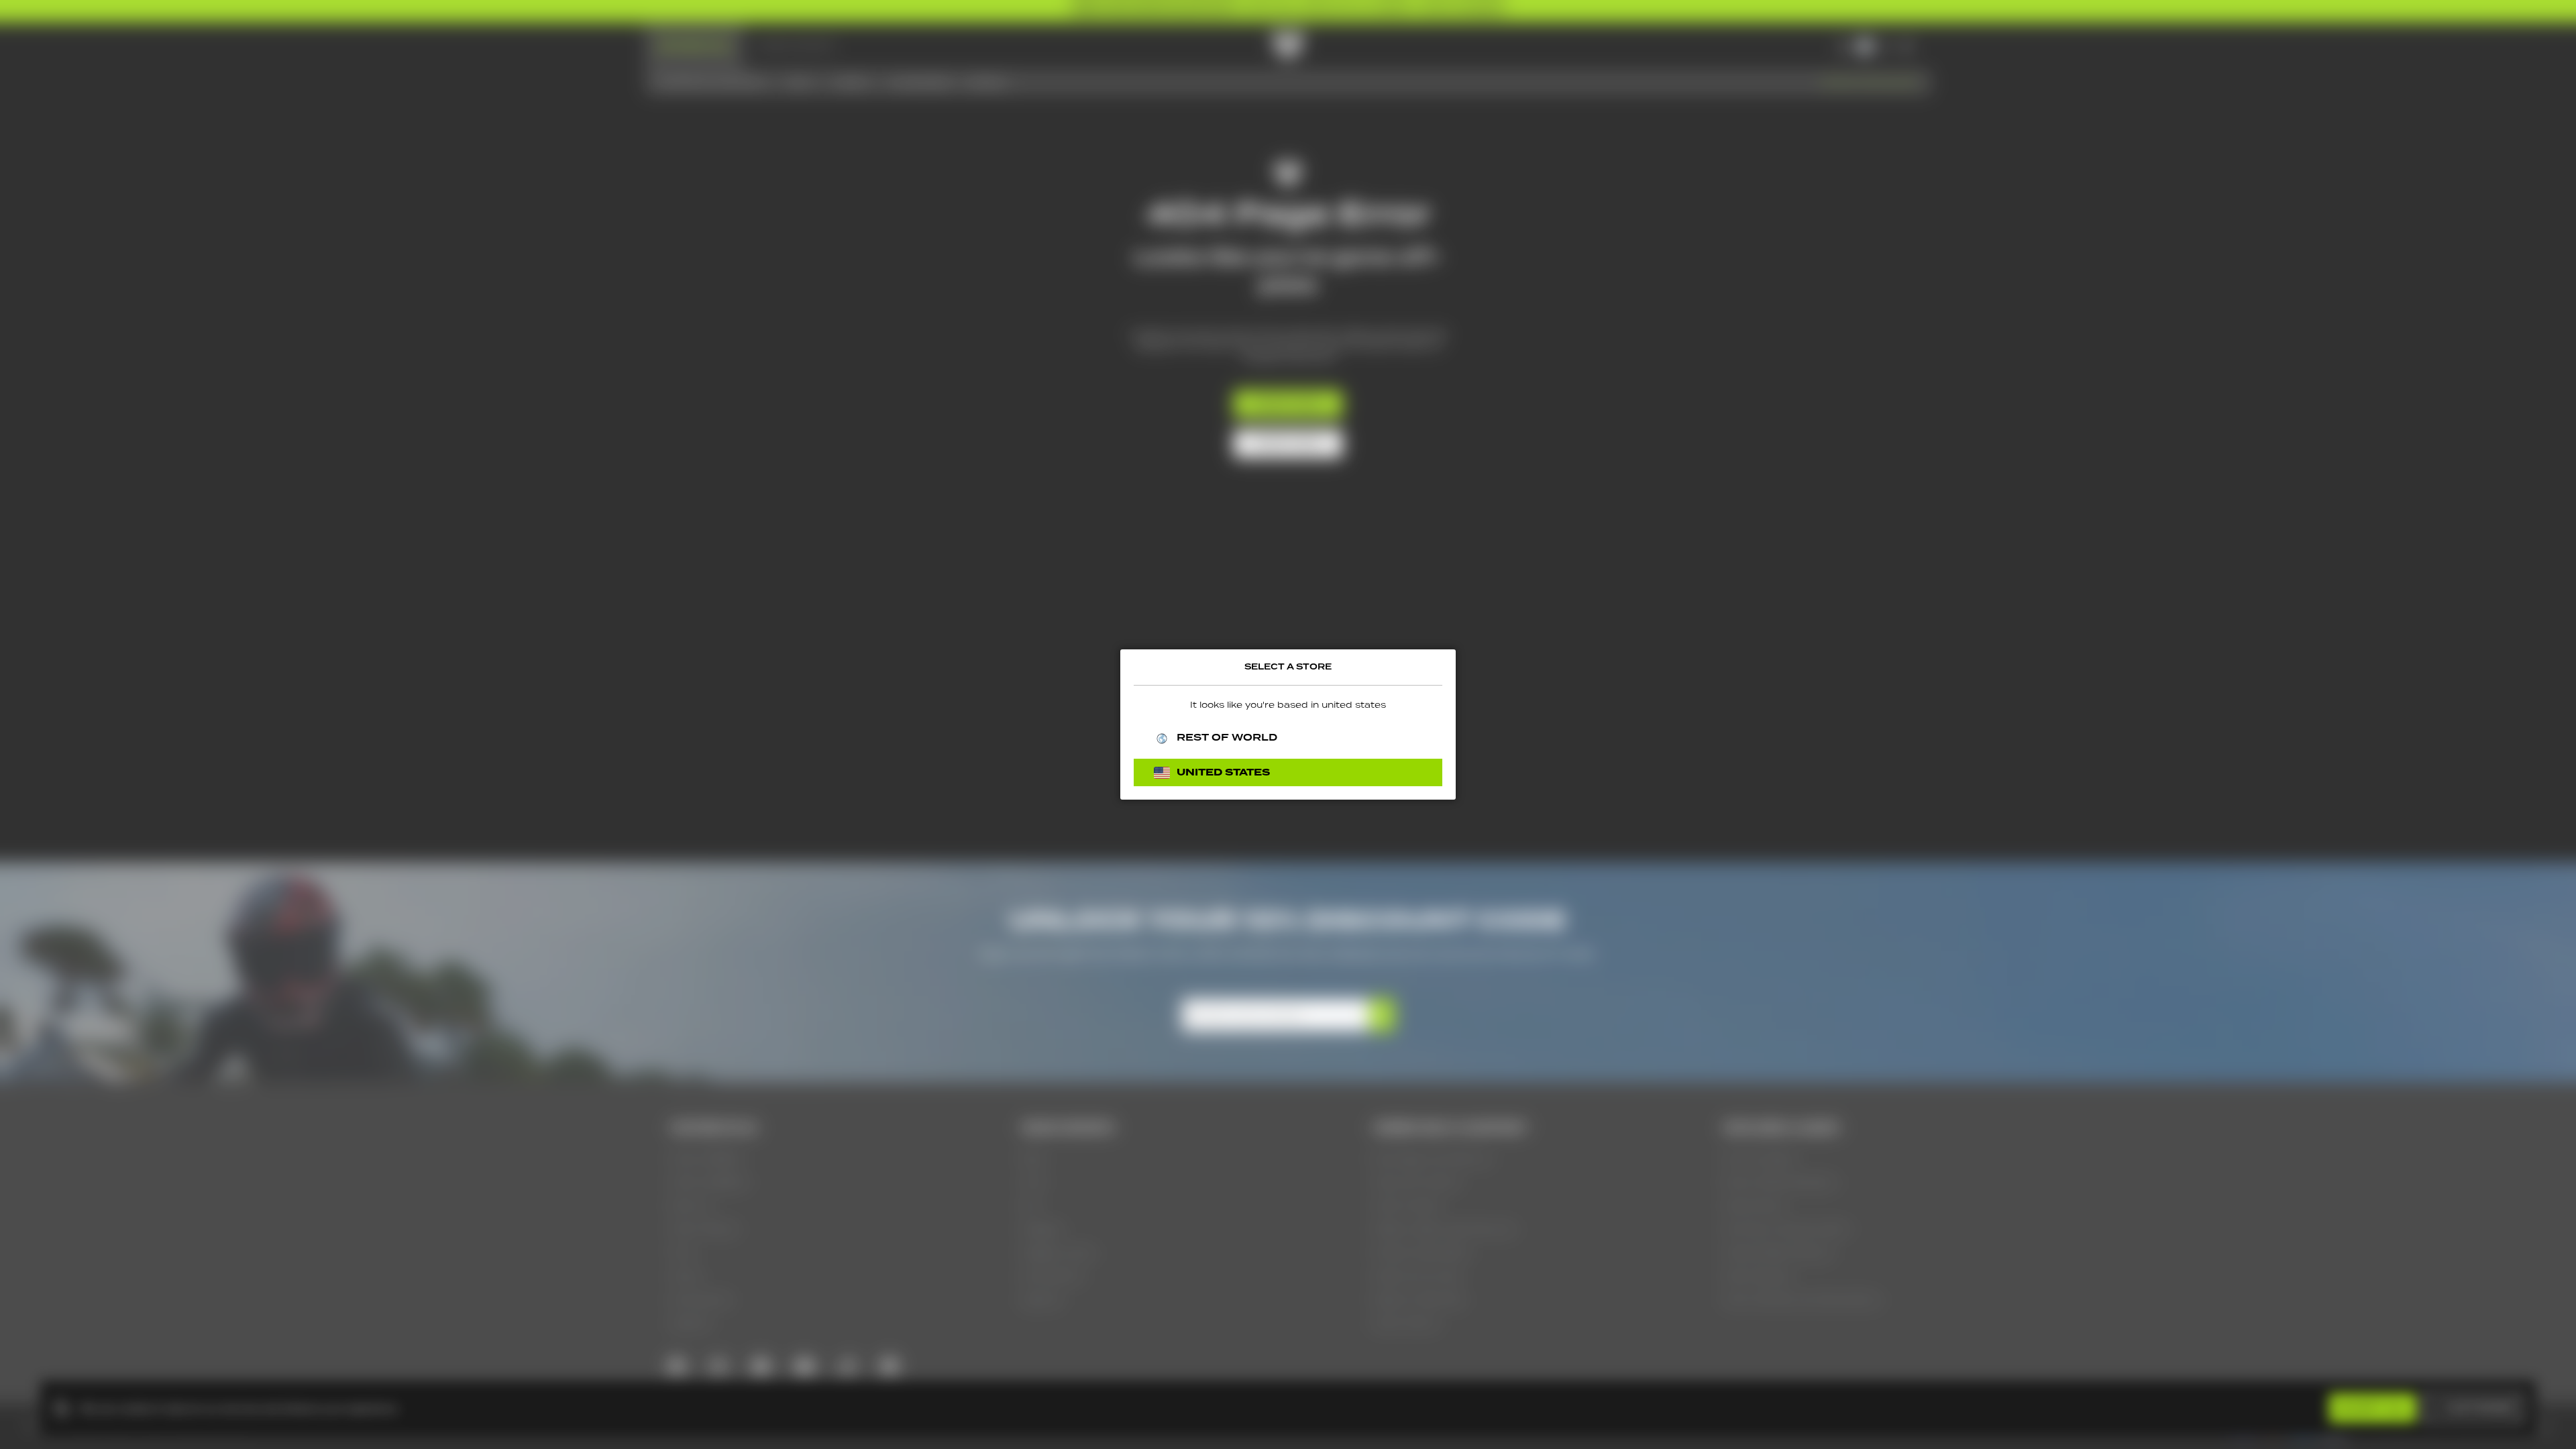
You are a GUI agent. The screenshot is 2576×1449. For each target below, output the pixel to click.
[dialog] (1288, 724)
